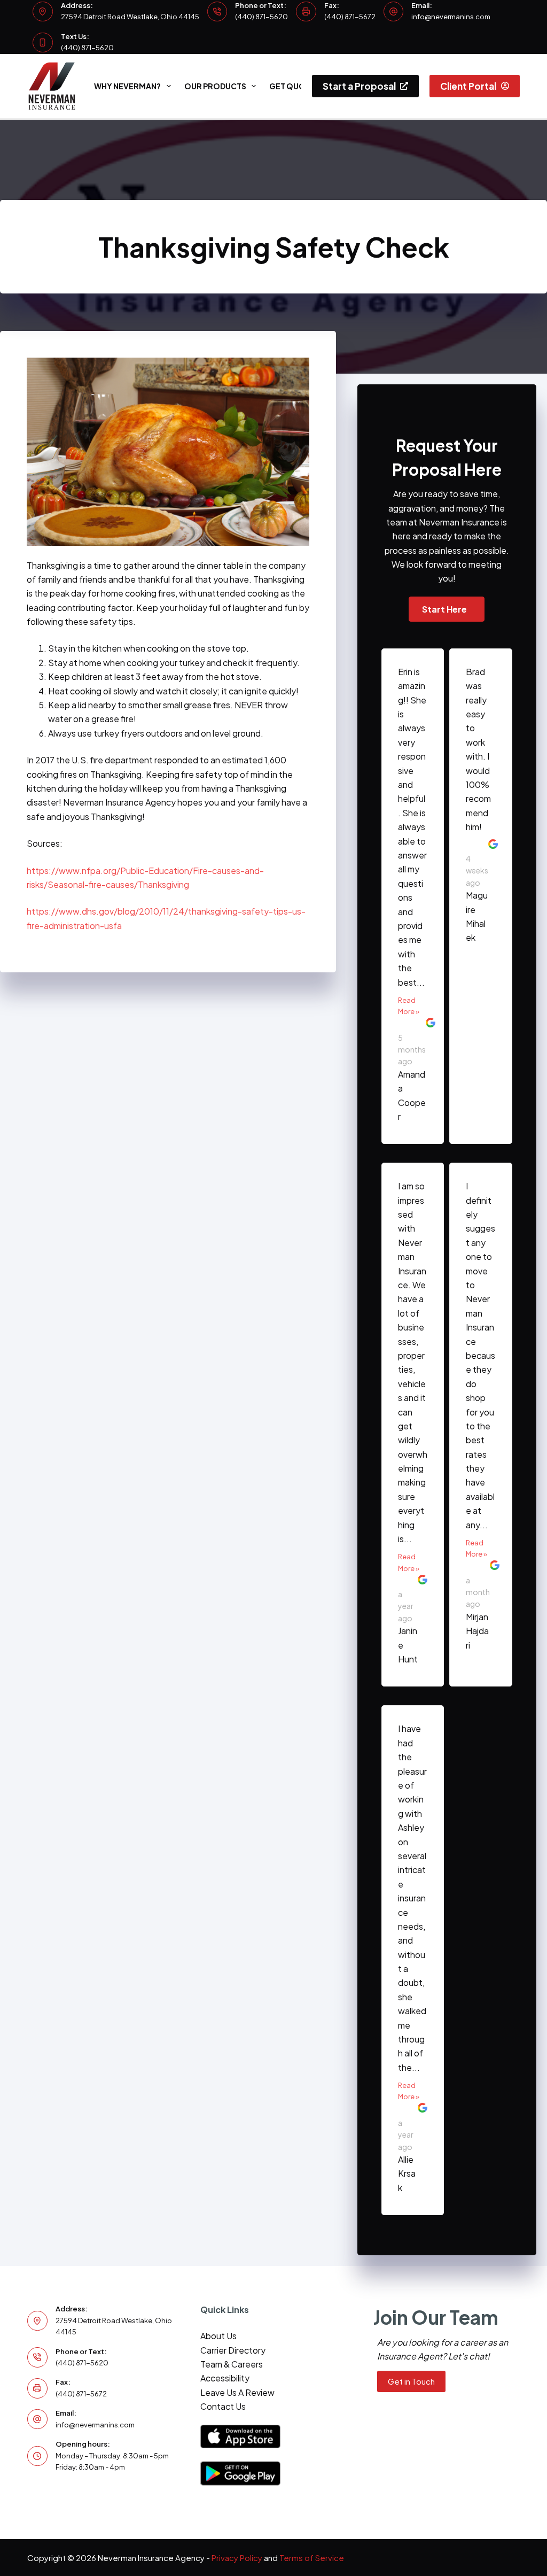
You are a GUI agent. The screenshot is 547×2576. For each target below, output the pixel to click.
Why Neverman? (127, 86)
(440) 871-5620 (261, 17)
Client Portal (468, 86)
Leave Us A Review (237, 2392)
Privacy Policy (237, 2558)
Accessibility (225, 2378)
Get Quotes (295, 86)
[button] (447, 609)
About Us (218, 2336)
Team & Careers (232, 2364)
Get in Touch (411, 2381)
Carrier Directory (233, 2350)
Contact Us (223, 2406)
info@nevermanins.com (451, 17)
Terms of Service (312, 2558)
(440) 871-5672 (350, 17)
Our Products (215, 86)
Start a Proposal (359, 86)
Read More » (409, 1006)
